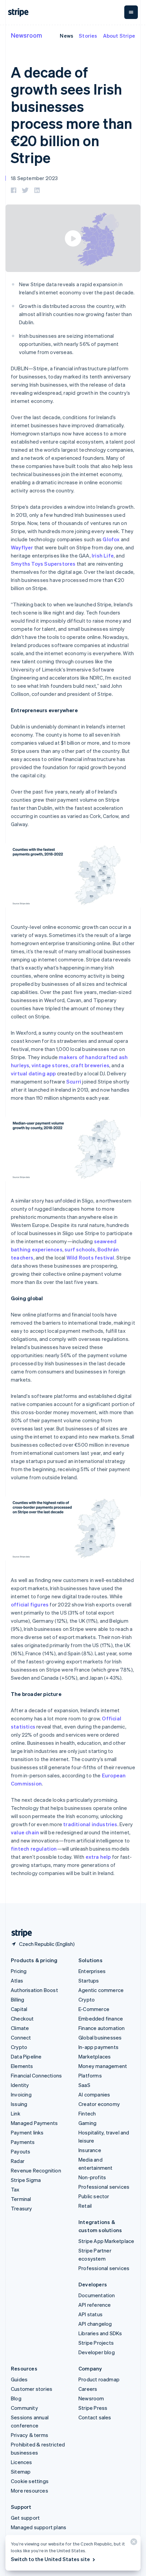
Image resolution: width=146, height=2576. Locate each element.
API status (90, 2314)
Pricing (19, 1971)
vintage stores (50, 1065)
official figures (30, 1604)
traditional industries (90, 1824)
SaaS (84, 2085)
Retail (85, 2206)
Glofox (111, 539)
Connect (21, 2037)
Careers (88, 2389)
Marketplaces (95, 2056)
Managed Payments (34, 2123)
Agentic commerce (101, 1990)
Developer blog (97, 2352)
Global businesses (100, 2037)
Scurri (74, 1081)
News (67, 36)
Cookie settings (30, 2481)
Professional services (104, 2187)
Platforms (90, 2075)
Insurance (90, 2150)
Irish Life (103, 555)
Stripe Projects (96, 2343)
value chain (25, 1832)
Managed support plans (39, 2527)
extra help (98, 1857)
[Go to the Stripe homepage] (19, 1933)
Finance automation (102, 2028)
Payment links (27, 2132)
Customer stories (32, 2389)
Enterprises (92, 1971)
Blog (16, 2398)
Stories (88, 36)
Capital (19, 2009)
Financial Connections (36, 2075)
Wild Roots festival (90, 1257)
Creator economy (99, 2104)
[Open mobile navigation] (131, 12)
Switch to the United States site (50, 2559)
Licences (22, 2462)
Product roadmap (99, 2379)
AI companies (94, 2094)
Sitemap (21, 2472)
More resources (30, 2491)
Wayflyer (22, 547)
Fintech (87, 2113)
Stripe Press (93, 2408)
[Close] (133, 2543)
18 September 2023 (34, 178)
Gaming (87, 2123)
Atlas (17, 1980)
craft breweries (90, 1065)
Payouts (21, 2151)
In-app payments (98, 2047)
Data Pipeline (26, 2056)
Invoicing (21, 2094)
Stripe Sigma (26, 2180)
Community (24, 2408)
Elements (22, 2066)
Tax (15, 2189)
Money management (103, 2066)
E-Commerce (94, 2009)
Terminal (21, 2199)
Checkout (22, 2018)
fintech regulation (34, 1849)
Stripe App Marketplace (106, 2241)
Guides (19, 2379)
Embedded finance (101, 2018)
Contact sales (95, 2417)
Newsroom (26, 35)
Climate (20, 2028)
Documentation (97, 2295)
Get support (25, 2518)
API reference (95, 2305)
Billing (17, 1999)
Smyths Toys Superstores (43, 564)
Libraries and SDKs (100, 2333)
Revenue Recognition (36, 2170)
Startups (89, 1980)
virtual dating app (33, 1073)
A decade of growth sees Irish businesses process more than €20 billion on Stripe (71, 115)
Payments (23, 2142)
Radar (18, 2161)
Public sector (94, 2196)
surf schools (80, 1249)
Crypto (19, 2047)
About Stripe (119, 36)
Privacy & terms (30, 2435)
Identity (20, 2085)
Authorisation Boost (34, 1990)
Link (16, 2113)
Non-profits (92, 2177)
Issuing (19, 2104)
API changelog (95, 2324)
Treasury (22, 2208)
